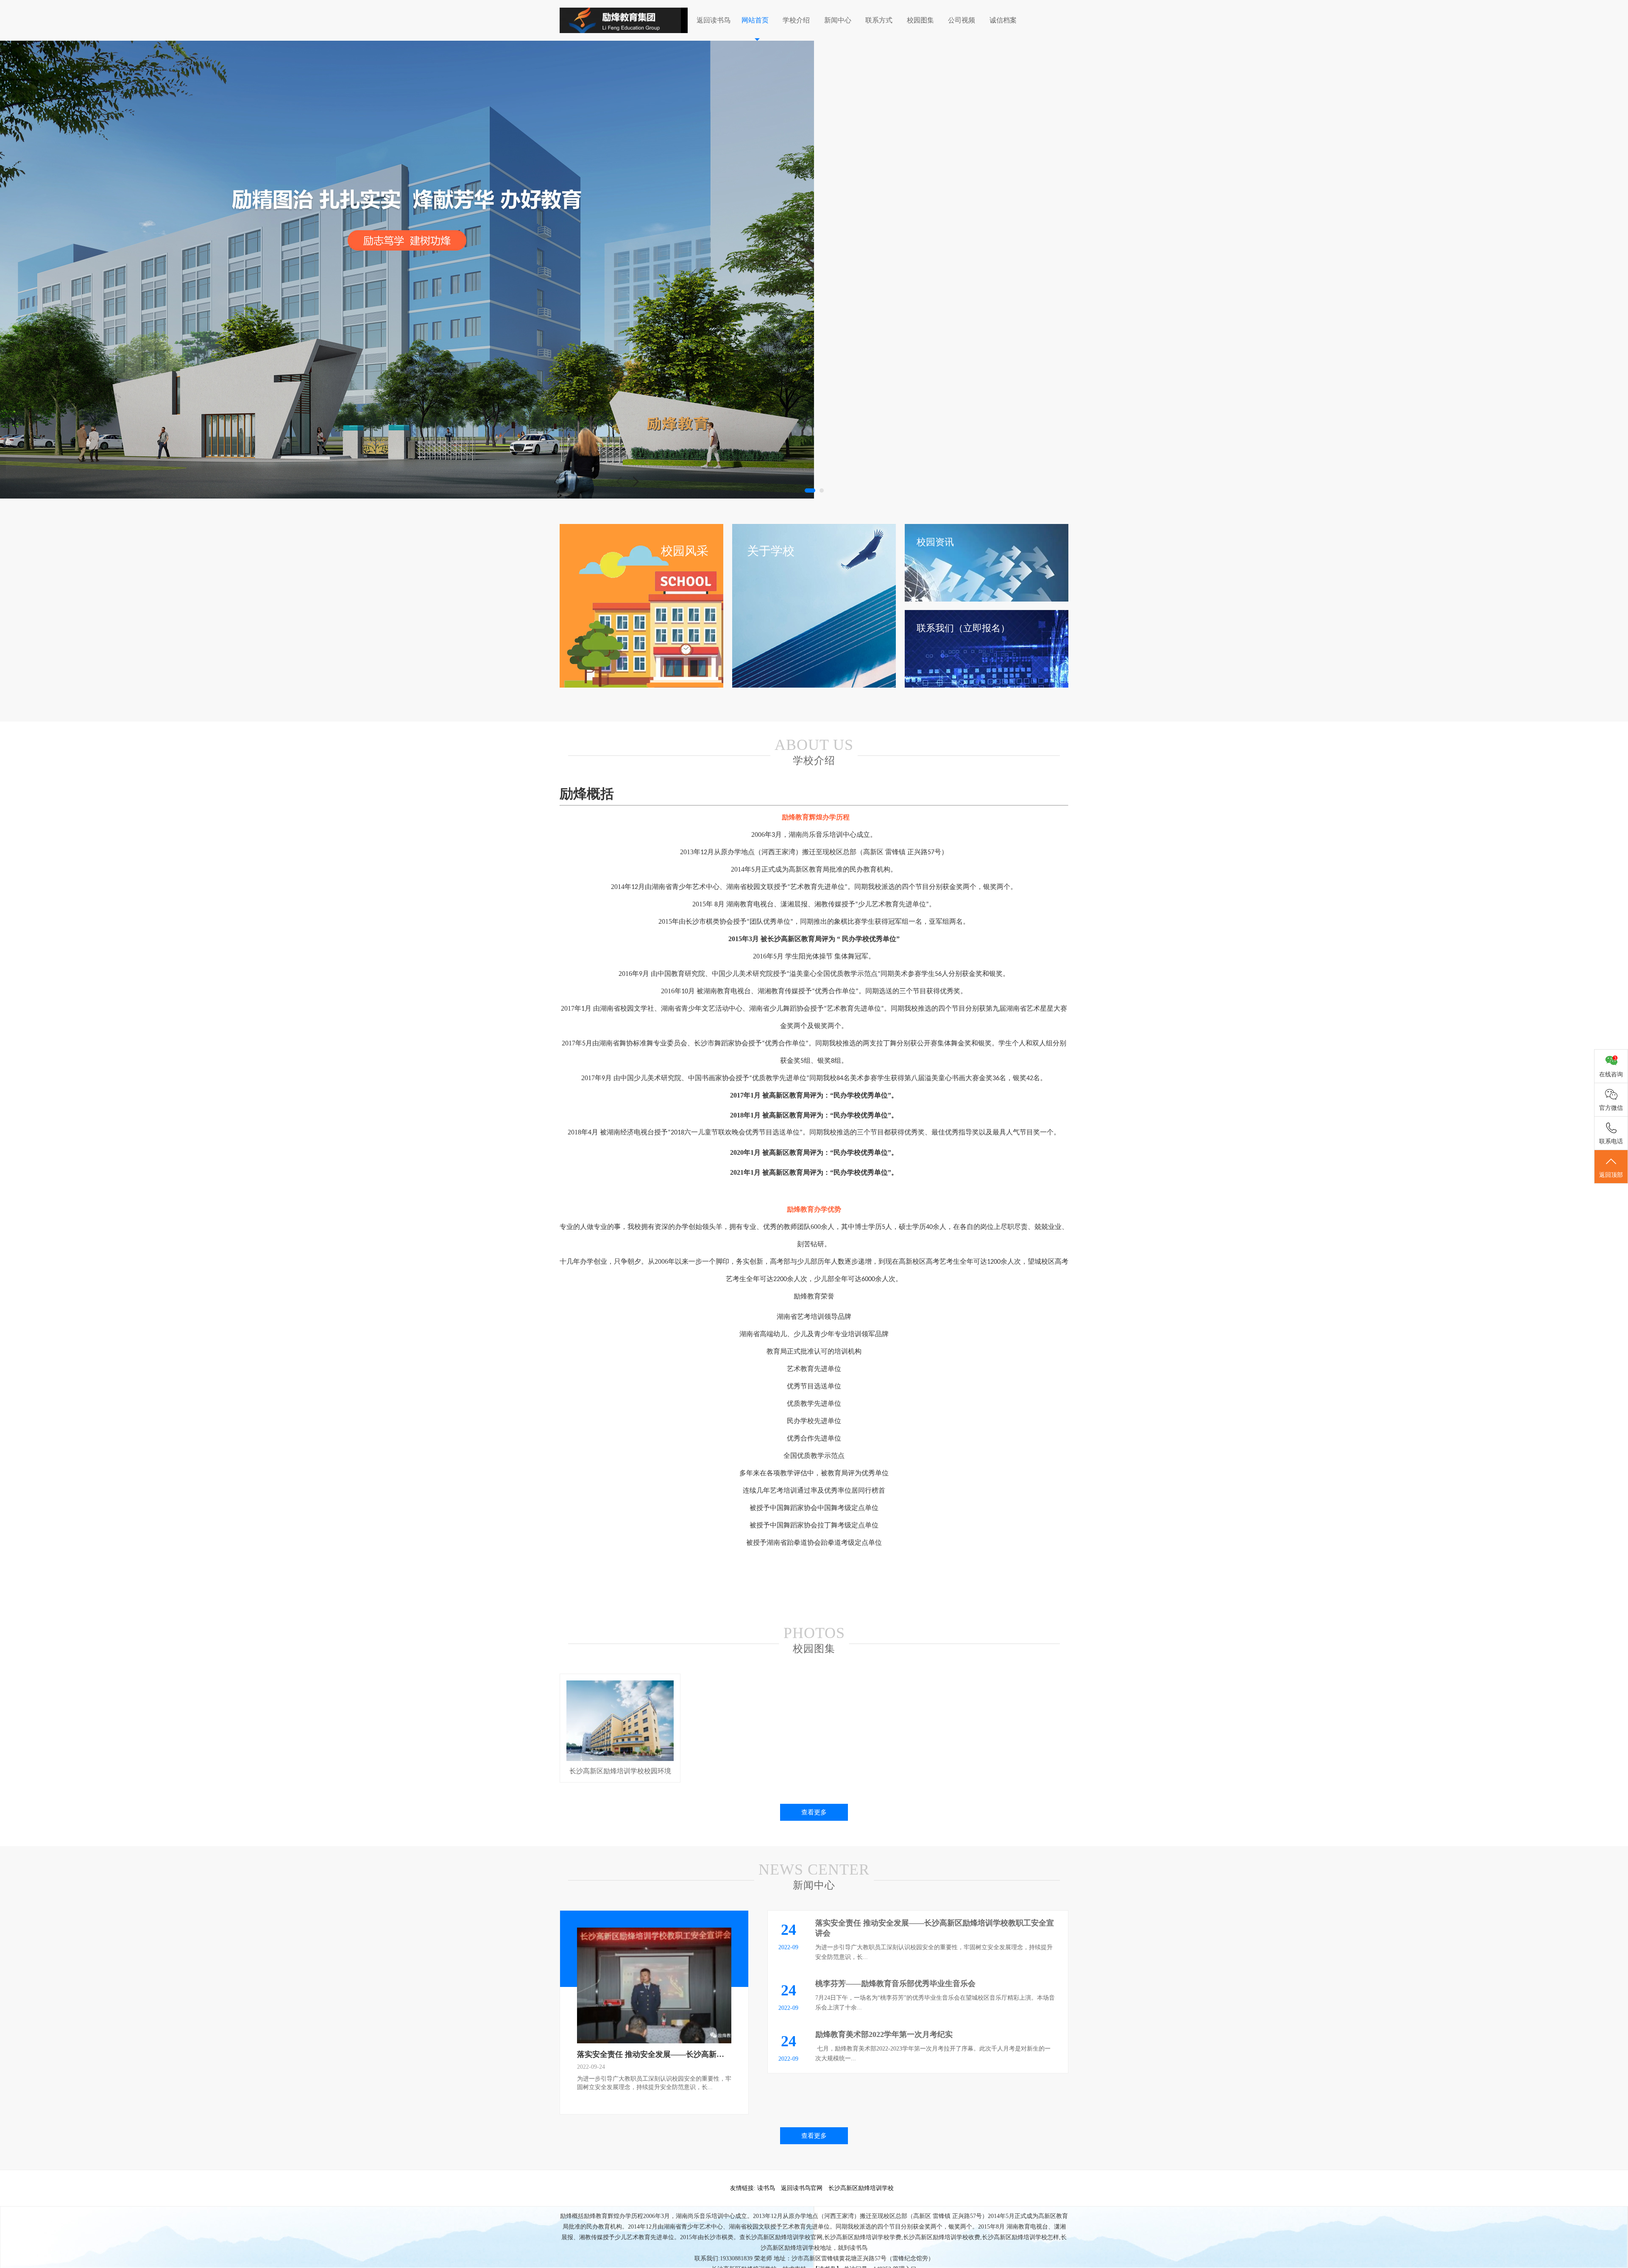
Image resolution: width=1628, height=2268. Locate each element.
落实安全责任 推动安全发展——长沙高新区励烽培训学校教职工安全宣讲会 (704, 2054)
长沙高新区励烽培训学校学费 (863, 2237)
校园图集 (920, 20)
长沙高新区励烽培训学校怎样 (1020, 2237)
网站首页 (755, 20)
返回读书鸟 (714, 20)
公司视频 (962, 20)
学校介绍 (796, 20)
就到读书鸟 (853, 2248)
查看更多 (814, 1812)
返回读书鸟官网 (802, 2188)
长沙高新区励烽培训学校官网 (784, 2237)
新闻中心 (838, 20)
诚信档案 (1003, 20)
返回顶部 (1611, 1175)
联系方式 (879, 20)
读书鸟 (766, 2188)
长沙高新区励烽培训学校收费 (942, 2237)
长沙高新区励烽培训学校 (861, 2188)
